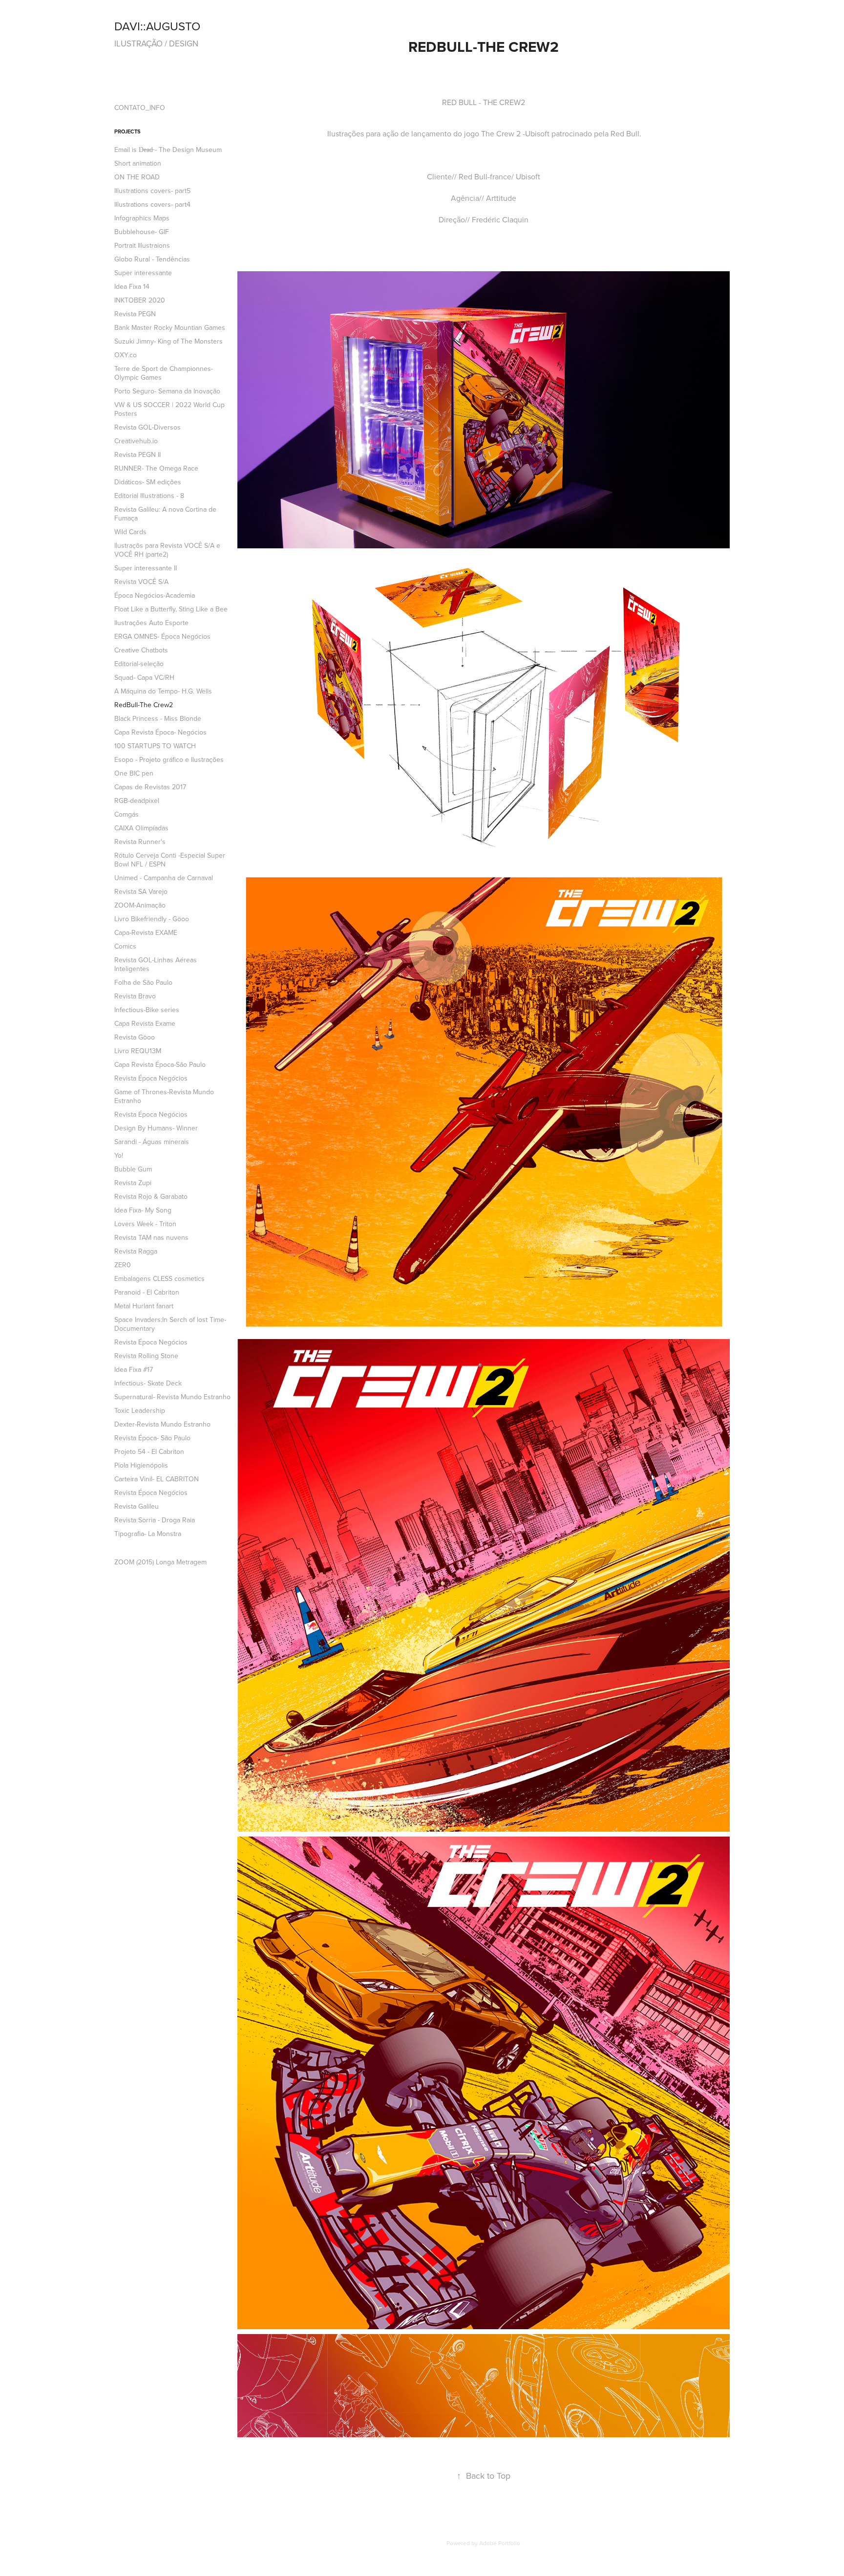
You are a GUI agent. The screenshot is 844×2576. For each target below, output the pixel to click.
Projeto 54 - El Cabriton (149, 1451)
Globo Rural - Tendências (152, 259)
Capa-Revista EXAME (146, 932)
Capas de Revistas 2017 (150, 787)
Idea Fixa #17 (134, 1369)
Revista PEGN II (137, 455)
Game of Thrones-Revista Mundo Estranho (164, 1096)
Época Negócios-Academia (155, 595)
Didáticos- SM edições (148, 482)
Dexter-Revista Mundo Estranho (162, 1424)
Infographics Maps (142, 218)
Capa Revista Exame (145, 1023)
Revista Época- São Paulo (152, 1438)
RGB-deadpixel (137, 801)
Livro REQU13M (138, 1051)
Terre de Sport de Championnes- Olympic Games (164, 373)
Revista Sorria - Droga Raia (155, 1520)
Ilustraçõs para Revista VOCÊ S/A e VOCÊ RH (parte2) (167, 550)
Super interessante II (146, 568)
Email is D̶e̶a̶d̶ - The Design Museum (168, 150)
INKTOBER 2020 (140, 300)
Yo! (119, 1155)
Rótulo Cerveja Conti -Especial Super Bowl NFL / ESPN (170, 860)
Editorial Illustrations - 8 (149, 496)
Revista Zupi (133, 1183)
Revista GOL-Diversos (148, 427)
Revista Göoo (135, 1037)
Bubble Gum (133, 1169)
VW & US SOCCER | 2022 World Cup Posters (169, 409)
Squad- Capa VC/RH (144, 677)
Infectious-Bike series (147, 1010)
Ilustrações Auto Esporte (151, 623)
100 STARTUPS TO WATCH (155, 746)
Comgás (127, 814)
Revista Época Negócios (151, 1078)
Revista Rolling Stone (146, 1356)
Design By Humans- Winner (156, 1128)
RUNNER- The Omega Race (156, 468)
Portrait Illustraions (142, 245)
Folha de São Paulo (143, 982)
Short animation (138, 163)
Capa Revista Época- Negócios (160, 732)
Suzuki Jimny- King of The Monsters (169, 341)
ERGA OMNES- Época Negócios (162, 636)
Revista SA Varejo (141, 891)
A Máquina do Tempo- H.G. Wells (163, 691)
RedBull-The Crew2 (144, 705)
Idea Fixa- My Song (143, 1210)
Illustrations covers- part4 (152, 204)
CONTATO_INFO (140, 108)
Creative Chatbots (141, 650)
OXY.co (126, 355)
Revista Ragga (136, 1251)
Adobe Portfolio (500, 2543)
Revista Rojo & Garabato (151, 1196)
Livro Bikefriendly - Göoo (152, 919)
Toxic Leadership (140, 1410)
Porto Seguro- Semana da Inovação (167, 391)
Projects (127, 131)
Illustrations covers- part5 (152, 191)
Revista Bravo (135, 996)
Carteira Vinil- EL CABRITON (157, 1479)
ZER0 (123, 1265)
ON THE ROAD (137, 177)
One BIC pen (134, 773)
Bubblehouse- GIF (142, 232)
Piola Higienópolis (141, 1465)
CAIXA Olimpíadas (141, 828)
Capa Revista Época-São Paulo (160, 1064)
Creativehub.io (136, 441)
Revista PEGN (135, 314)
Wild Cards (130, 532)
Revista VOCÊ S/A (141, 582)
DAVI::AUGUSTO (157, 26)
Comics (125, 946)
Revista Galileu (137, 1506)
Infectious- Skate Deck (148, 1383)
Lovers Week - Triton (145, 1224)
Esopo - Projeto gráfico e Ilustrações (169, 759)
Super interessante (143, 273)
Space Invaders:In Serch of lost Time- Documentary (170, 1324)
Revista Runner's (140, 842)
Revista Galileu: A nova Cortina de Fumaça (165, 514)
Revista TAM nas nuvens (151, 1237)
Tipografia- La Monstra (148, 1534)
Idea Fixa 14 (132, 286)
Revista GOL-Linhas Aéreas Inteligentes (156, 964)
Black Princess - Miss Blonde (158, 718)
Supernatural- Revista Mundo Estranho (172, 1397)
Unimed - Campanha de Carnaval (164, 878)
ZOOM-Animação (140, 905)
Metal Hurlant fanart (144, 1306)
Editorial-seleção (139, 664)
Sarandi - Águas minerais (152, 1142)
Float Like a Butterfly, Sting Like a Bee (171, 609)
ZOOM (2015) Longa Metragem (160, 1562)
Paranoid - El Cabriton (147, 1292)
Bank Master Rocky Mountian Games (170, 327)
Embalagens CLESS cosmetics (159, 1278)
